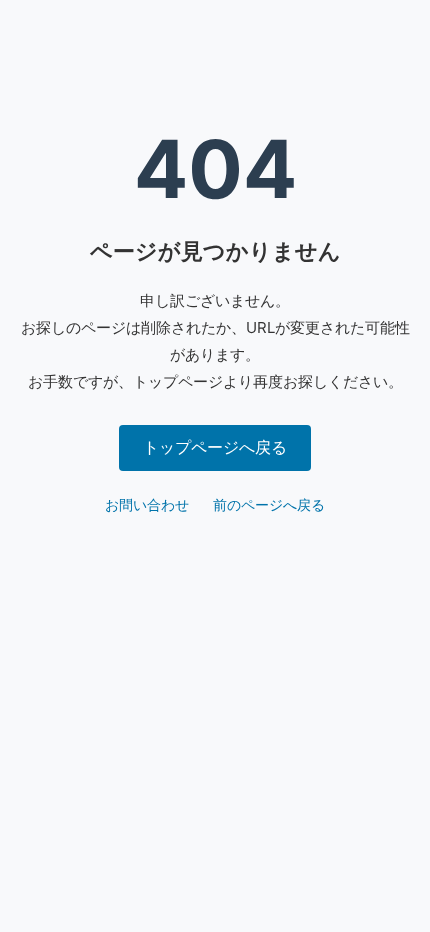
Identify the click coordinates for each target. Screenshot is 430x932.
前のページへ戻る (269, 504)
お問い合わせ (147, 504)
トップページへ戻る (215, 447)
